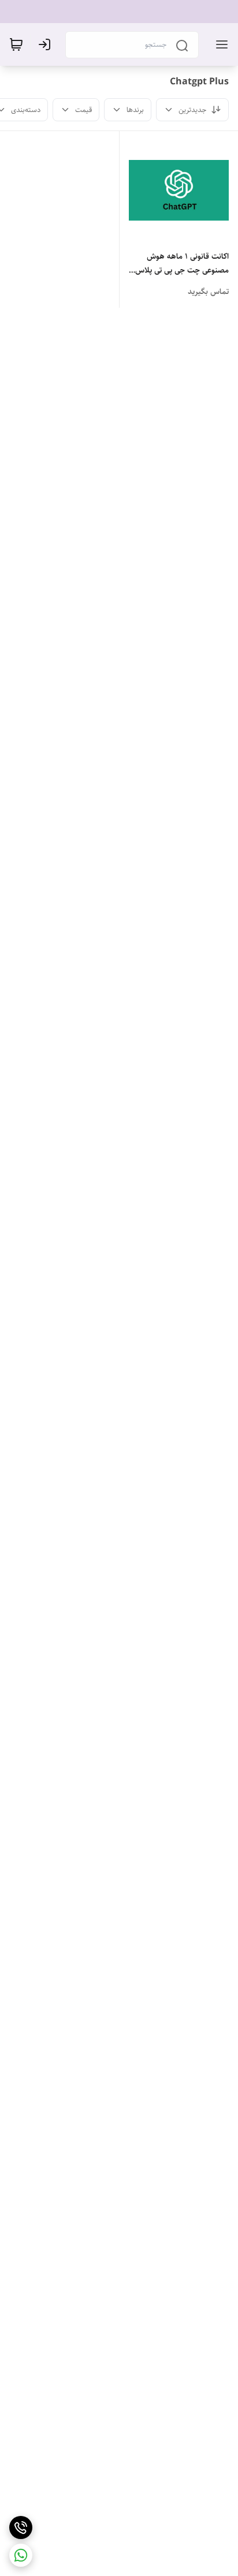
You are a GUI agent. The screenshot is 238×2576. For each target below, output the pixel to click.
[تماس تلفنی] (21, 2527)
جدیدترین (192, 110)
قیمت (83, 110)
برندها (135, 110)
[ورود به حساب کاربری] (47, 44)
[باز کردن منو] (220, 44)
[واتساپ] (21, 2555)
